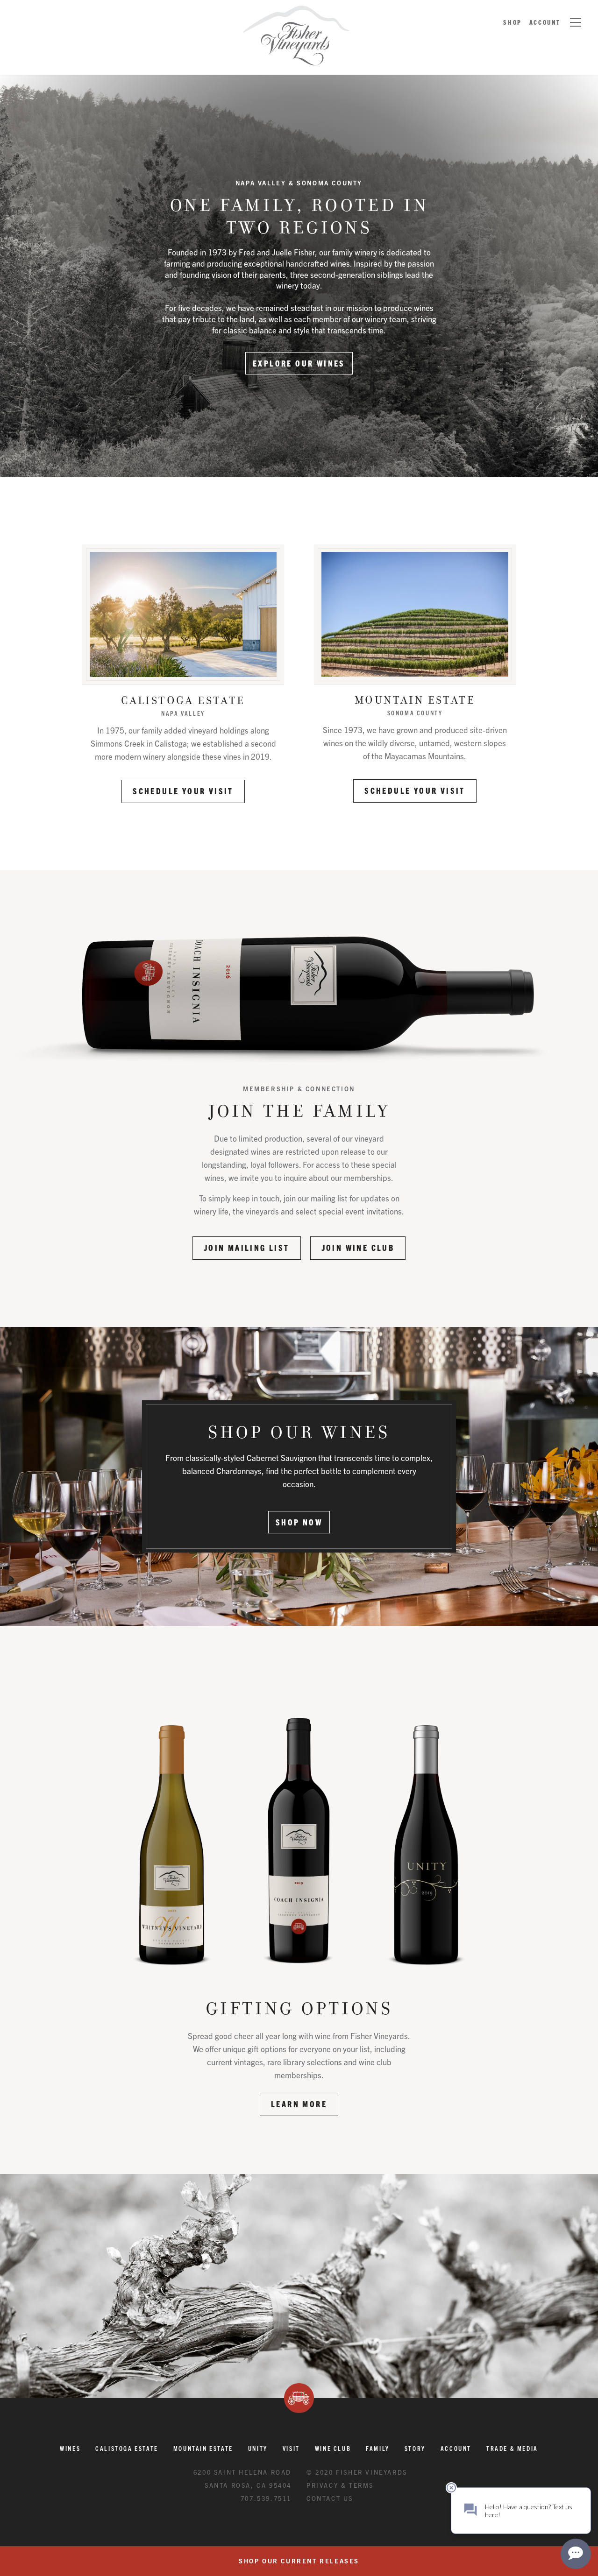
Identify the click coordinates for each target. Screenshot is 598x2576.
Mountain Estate (415, 699)
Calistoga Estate (183, 699)
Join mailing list (247, 1247)
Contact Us (330, 2498)
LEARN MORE (299, 2104)
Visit (291, 2448)
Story (415, 2448)
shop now (299, 1522)
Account (545, 22)
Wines (70, 2448)
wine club (333, 2448)
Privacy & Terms (340, 2485)
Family (378, 2448)
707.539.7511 (266, 2498)
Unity (258, 2448)
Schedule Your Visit (183, 791)
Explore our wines (299, 363)
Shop (512, 22)
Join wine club (358, 1247)
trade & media (512, 2448)
